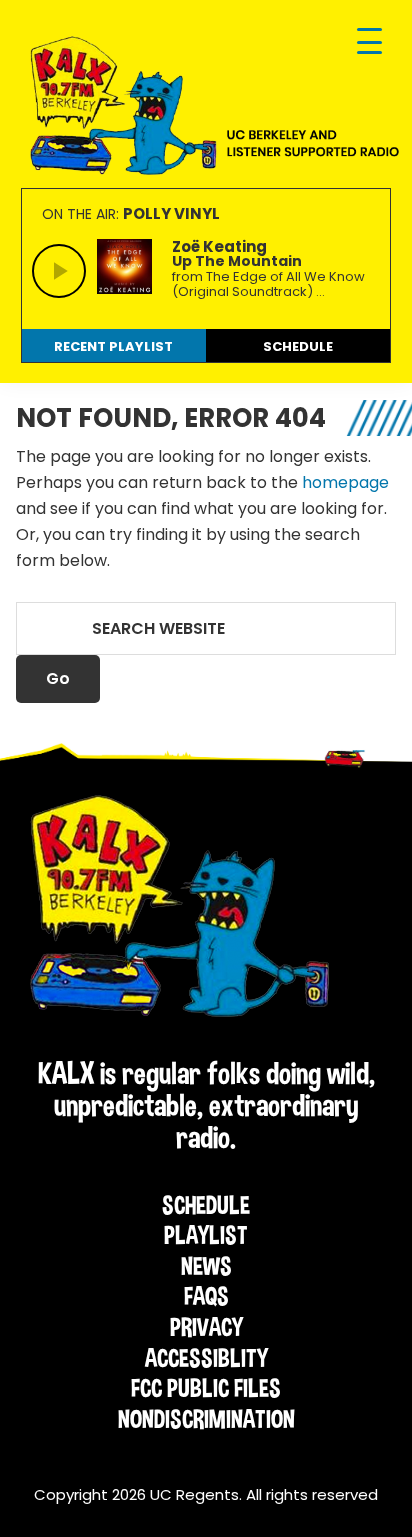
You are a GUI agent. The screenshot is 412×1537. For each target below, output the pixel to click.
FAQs (206, 1296)
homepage (345, 482)
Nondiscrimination (206, 1419)
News (206, 1266)
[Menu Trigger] (369, 42)
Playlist (206, 1235)
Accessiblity (206, 1358)
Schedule (206, 1205)
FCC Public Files (206, 1388)
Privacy (206, 1327)
